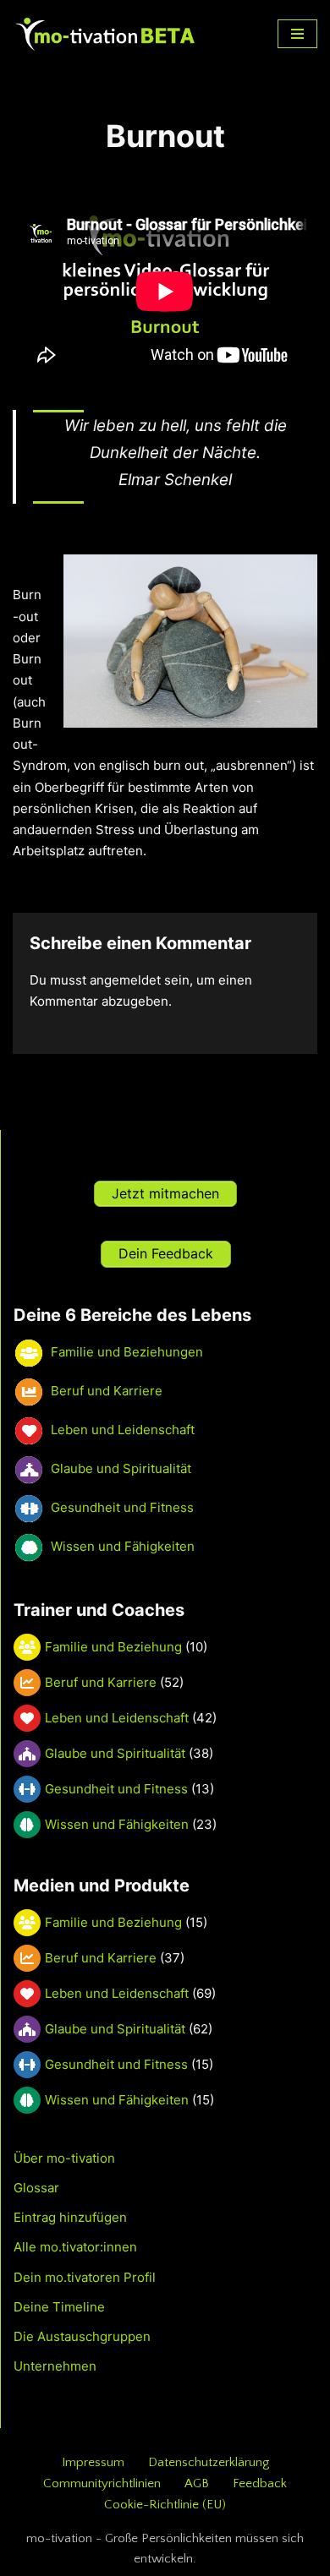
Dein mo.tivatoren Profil (85, 2277)
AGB (197, 2483)
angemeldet (125, 980)
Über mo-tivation (64, 2158)
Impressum (93, 2462)
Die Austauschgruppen (82, 2336)
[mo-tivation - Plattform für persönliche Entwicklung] (106, 34)
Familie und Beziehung (113, 1647)
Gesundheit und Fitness (116, 1789)
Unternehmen (55, 2366)
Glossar (36, 2188)
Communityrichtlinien (102, 2483)
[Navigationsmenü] (297, 34)
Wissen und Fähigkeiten (117, 1824)
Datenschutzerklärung (209, 2462)
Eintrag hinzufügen (70, 2217)
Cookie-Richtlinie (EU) (165, 2505)
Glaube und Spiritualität (115, 1753)
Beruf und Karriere (101, 1682)
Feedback (260, 2483)
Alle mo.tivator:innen (75, 2247)
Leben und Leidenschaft (117, 1718)
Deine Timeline (59, 2307)
